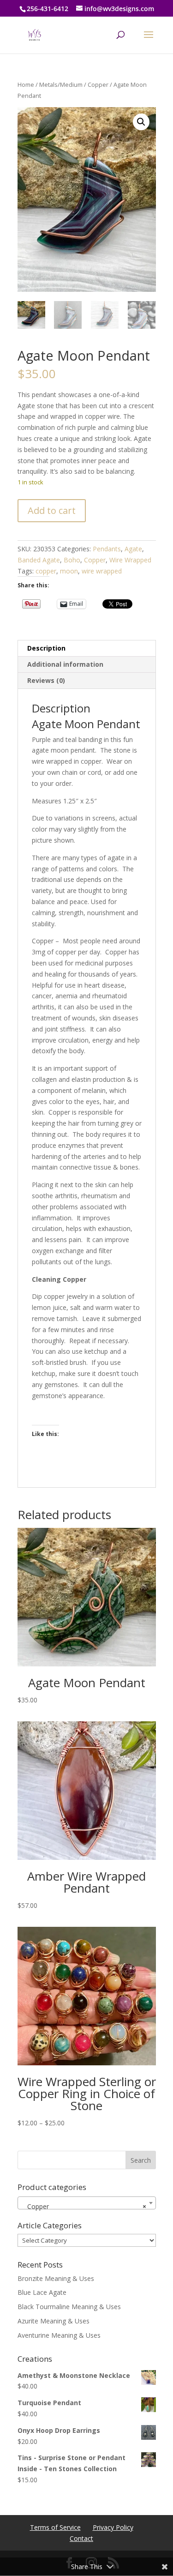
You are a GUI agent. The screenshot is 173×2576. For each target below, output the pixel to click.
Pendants (107, 549)
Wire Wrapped (130, 560)
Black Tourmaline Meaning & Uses (69, 2307)
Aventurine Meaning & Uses (59, 2335)
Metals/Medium (61, 84)
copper (46, 571)
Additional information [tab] (65, 664)
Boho (72, 560)
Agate (133, 549)
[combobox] (87, 2203)
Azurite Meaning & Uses (54, 2321)
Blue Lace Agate (42, 2292)
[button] (141, 122)
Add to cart (52, 510)
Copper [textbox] (84, 2206)
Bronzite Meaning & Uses (56, 2278)
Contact (81, 2538)
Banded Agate (39, 560)
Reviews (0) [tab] (46, 680)
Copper (98, 84)
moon (69, 571)
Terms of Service (55, 2527)
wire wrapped (102, 571)
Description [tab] (46, 648)
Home (26, 84)
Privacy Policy (113, 2527)
